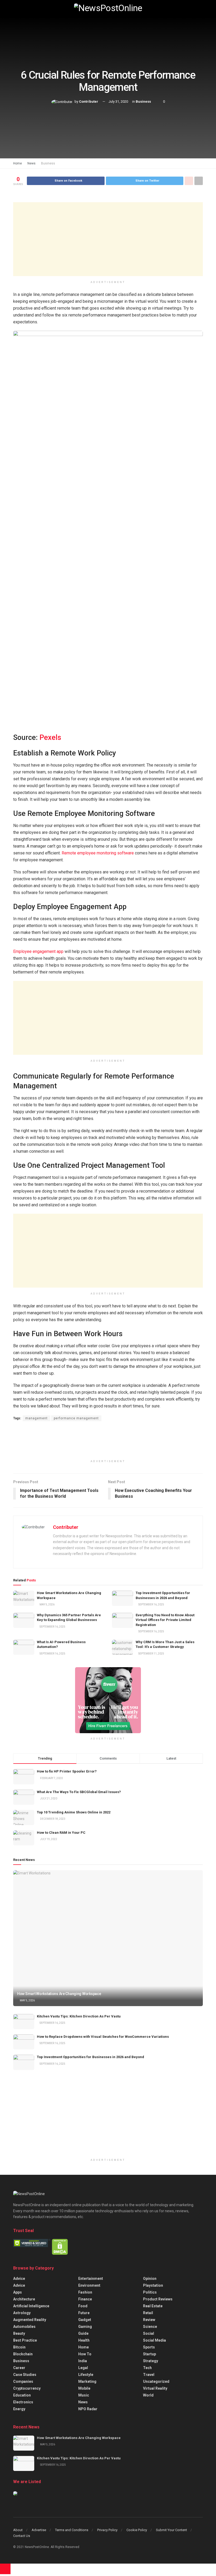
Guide (83, 2333)
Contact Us (22, 2536)
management (36, 1418)
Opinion (150, 2279)
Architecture (24, 2299)
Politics (150, 2292)
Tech (147, 2368)
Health (84, 2340)
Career (19, 2368)
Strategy (151, 2361)
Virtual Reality (155, 2388)
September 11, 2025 (151, 1654)
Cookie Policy (137, 2530)
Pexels (50, 738)
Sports (149, 2347)
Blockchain (23, 2354)
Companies (23, 2381)
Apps (18, 2292)
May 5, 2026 (47, 1604)
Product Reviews (158, 2299)
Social (149, 2333)
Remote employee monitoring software (98, 853)
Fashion (85, 2292)
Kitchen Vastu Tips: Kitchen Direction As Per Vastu (79, 2016)
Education (22, 2395)
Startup (149, 2354)
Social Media (154, 2340)
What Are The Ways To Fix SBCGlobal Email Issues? (79, 1792)
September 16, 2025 (151, 1604)
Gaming (85, 2327)
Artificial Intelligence (31, 2306)
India (83, 2361)
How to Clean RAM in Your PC (61, 1833)
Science (150, 2327)
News (31, 163)
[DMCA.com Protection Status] (60, 2247)
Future (84, 2313)
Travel (149, 2375)
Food (83, 2306)
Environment (89, 2285)
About (18, 2530)
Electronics (23, 2402)
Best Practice (25, 2340)
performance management (76, 1418)
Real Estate (153, 2306)
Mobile (84, 2388)
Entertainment (91, 2279)
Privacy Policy (107, 2530)
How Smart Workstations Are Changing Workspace (59, 1994)
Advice (19, 2279)
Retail (148, 2313)
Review (149, 2320)
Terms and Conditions (72, 2530)
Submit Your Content (171, 2530)
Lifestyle (86, 2375)
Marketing (87, 2381)
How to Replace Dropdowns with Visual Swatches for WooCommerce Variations (103, 2037)
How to (85, 2354)
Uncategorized (156, 2381)
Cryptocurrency (27, 2388)
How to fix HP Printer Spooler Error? (67, 1771)
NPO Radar (88, 2409)
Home (18, 163)
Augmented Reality (30, 2320)
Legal (83, 2368)
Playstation (153, 2285)
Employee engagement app (38, 951)
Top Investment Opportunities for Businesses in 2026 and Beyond (90, 2057)
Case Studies (25, 2375)
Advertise (39, 2530)
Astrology (22, 2313)
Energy (19, 2409)
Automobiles (24, 2327)
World (148, 2395)
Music (84, 2395)
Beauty (19, 2333)
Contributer (89, 102)
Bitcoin (19, 2347)
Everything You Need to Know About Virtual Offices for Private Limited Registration (165, 1620)
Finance (85, 2299)
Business (143, 102)
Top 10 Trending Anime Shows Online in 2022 (74, 1812)
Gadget (85, 2320)
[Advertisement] (108, 239)
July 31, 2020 (118, 102)
